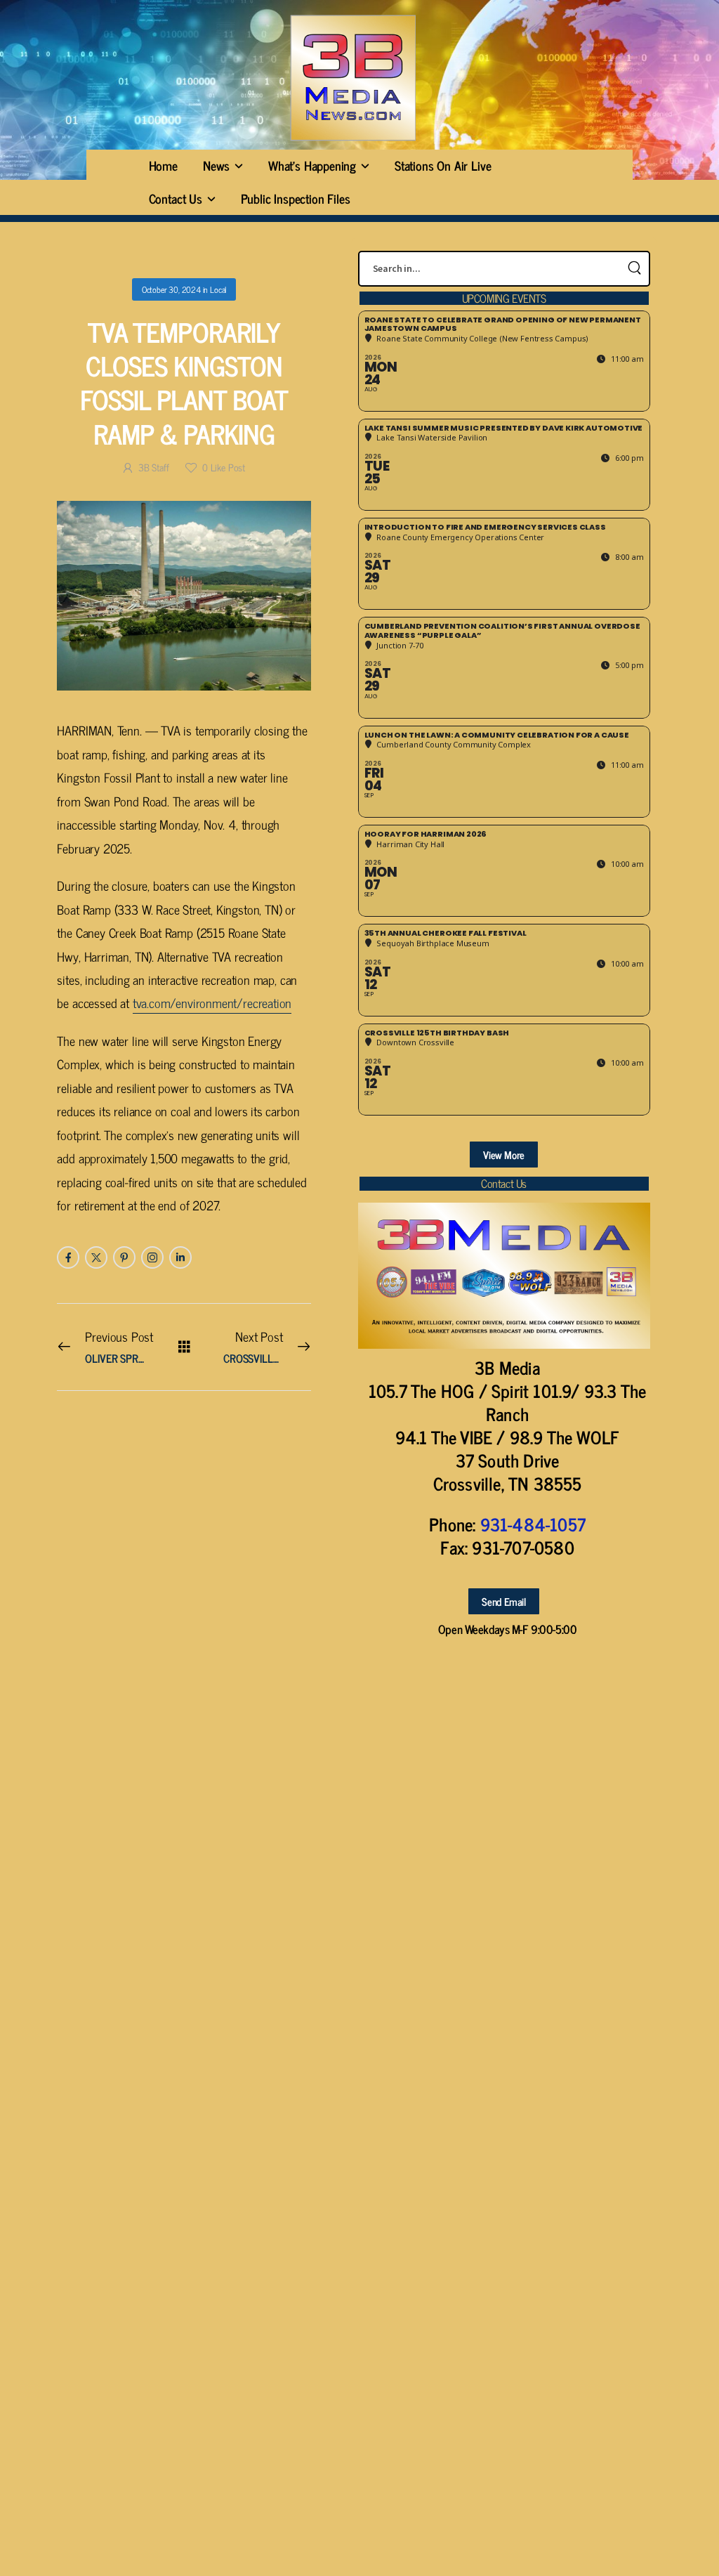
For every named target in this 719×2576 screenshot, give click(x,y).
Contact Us (176, 198)
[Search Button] (635, 269)
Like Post (224, 467)
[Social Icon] (68, 1257)
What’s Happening (312, 165)
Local (218, 289)
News (216, 165)
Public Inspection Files (296, 198)
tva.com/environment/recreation (212, 1002)
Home (163, 165)
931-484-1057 (533, 1524)
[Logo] (352, 78)
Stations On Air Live (443, 165)
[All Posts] (184, 1346)
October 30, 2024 (171, 289)
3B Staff (153, 467)
